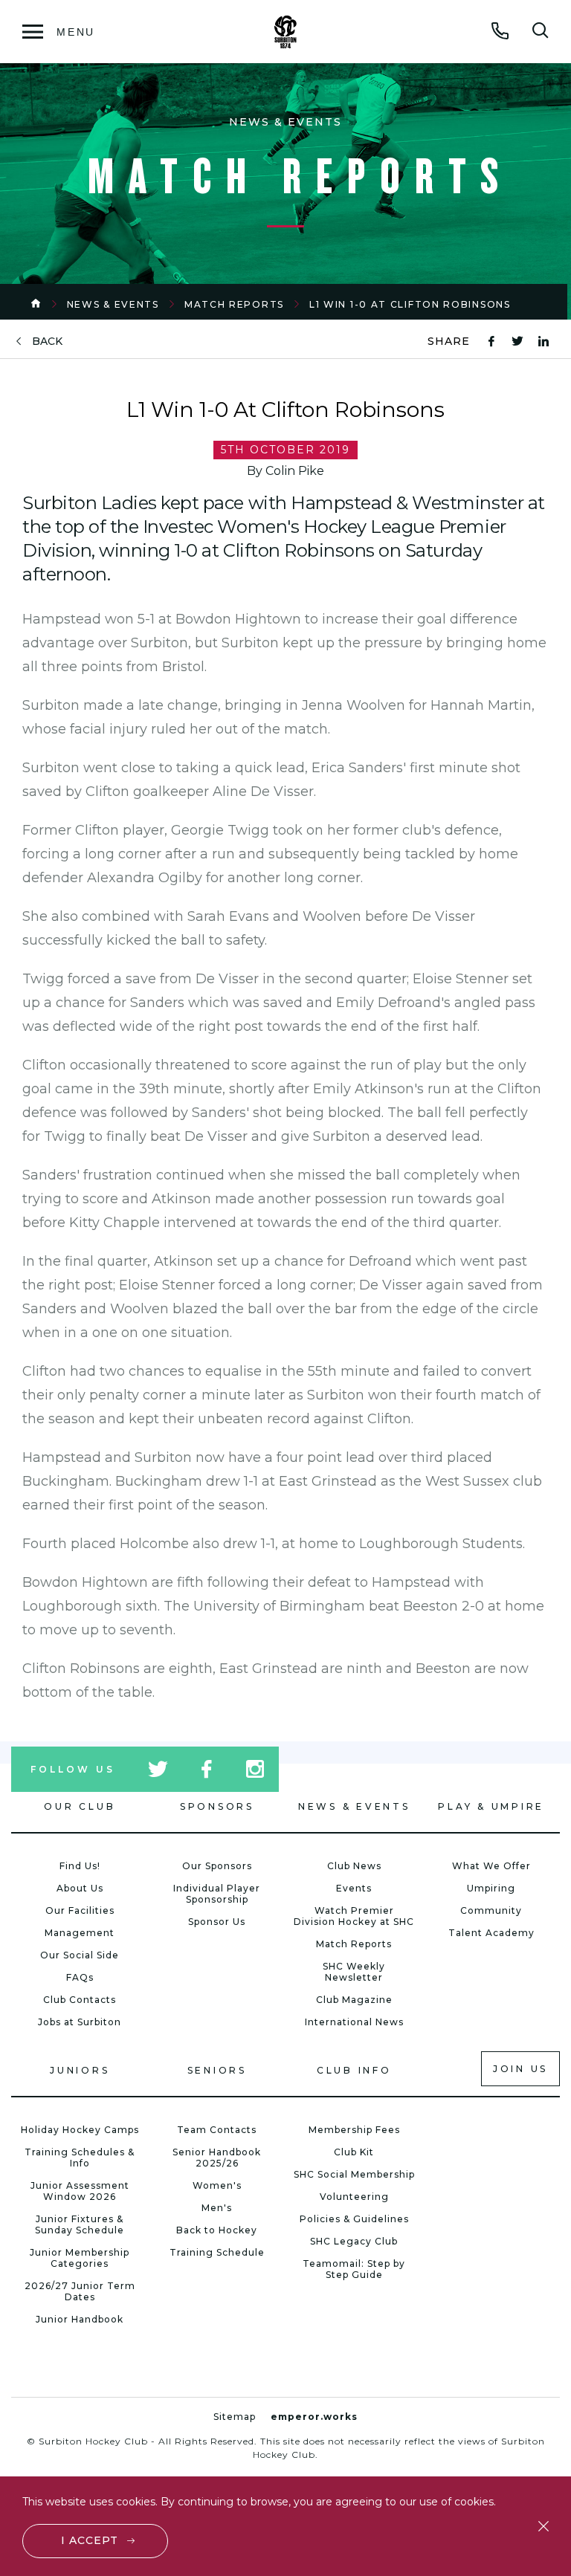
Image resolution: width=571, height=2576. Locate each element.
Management (80, 1933)
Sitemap (235, 2417)
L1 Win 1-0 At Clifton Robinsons (410, 304)
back (47, 342)
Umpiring (491, 1888)
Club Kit (354, 2152)
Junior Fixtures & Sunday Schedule (80, 2224)
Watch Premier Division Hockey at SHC (354, 1916)
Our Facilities (80, 1910)
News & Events (113, 304)
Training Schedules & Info (80, 2158)
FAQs (80, 1977)
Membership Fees (354, 2130)
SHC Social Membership (354, 2174)
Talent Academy (491, 1933)
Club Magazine (354, 2000)
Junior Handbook (80, 2319)
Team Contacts (217, 2130)
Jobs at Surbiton (80, 2022)
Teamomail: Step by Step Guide (354, 2269)
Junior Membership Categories (80, 2258)
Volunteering (354, 2197)
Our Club (80, 1806)
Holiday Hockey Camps (80, 2130)
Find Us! (80, 1866)
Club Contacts (80, 2000)
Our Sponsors (217, 1866)
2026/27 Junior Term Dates (80, 2291)
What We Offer (491, 1866)
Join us (520, 2069)
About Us (80, 1888)
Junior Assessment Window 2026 (80, 2191)
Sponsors (217, 1806)
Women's (217, 2185)
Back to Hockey (217, 2230)
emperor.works (314, 2417)
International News (354, 2022)
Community (491, 1910)
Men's (217, 2208)
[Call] (500, 30)
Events (354, 1888)
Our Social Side (80, 1955)
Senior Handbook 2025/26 (217, 2158)
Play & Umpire (491, 1806)
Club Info (354, 2070)
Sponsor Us (217, 1922)
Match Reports (234, 304)
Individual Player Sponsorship (217, 1894)
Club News (354, 1866)
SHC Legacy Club (354, 2241)
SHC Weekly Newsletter (354, 1972)
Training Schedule (217, 2252)
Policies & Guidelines (354, 2219)
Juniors (80, 2070)
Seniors (217, 2070)
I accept (90, 2540)
